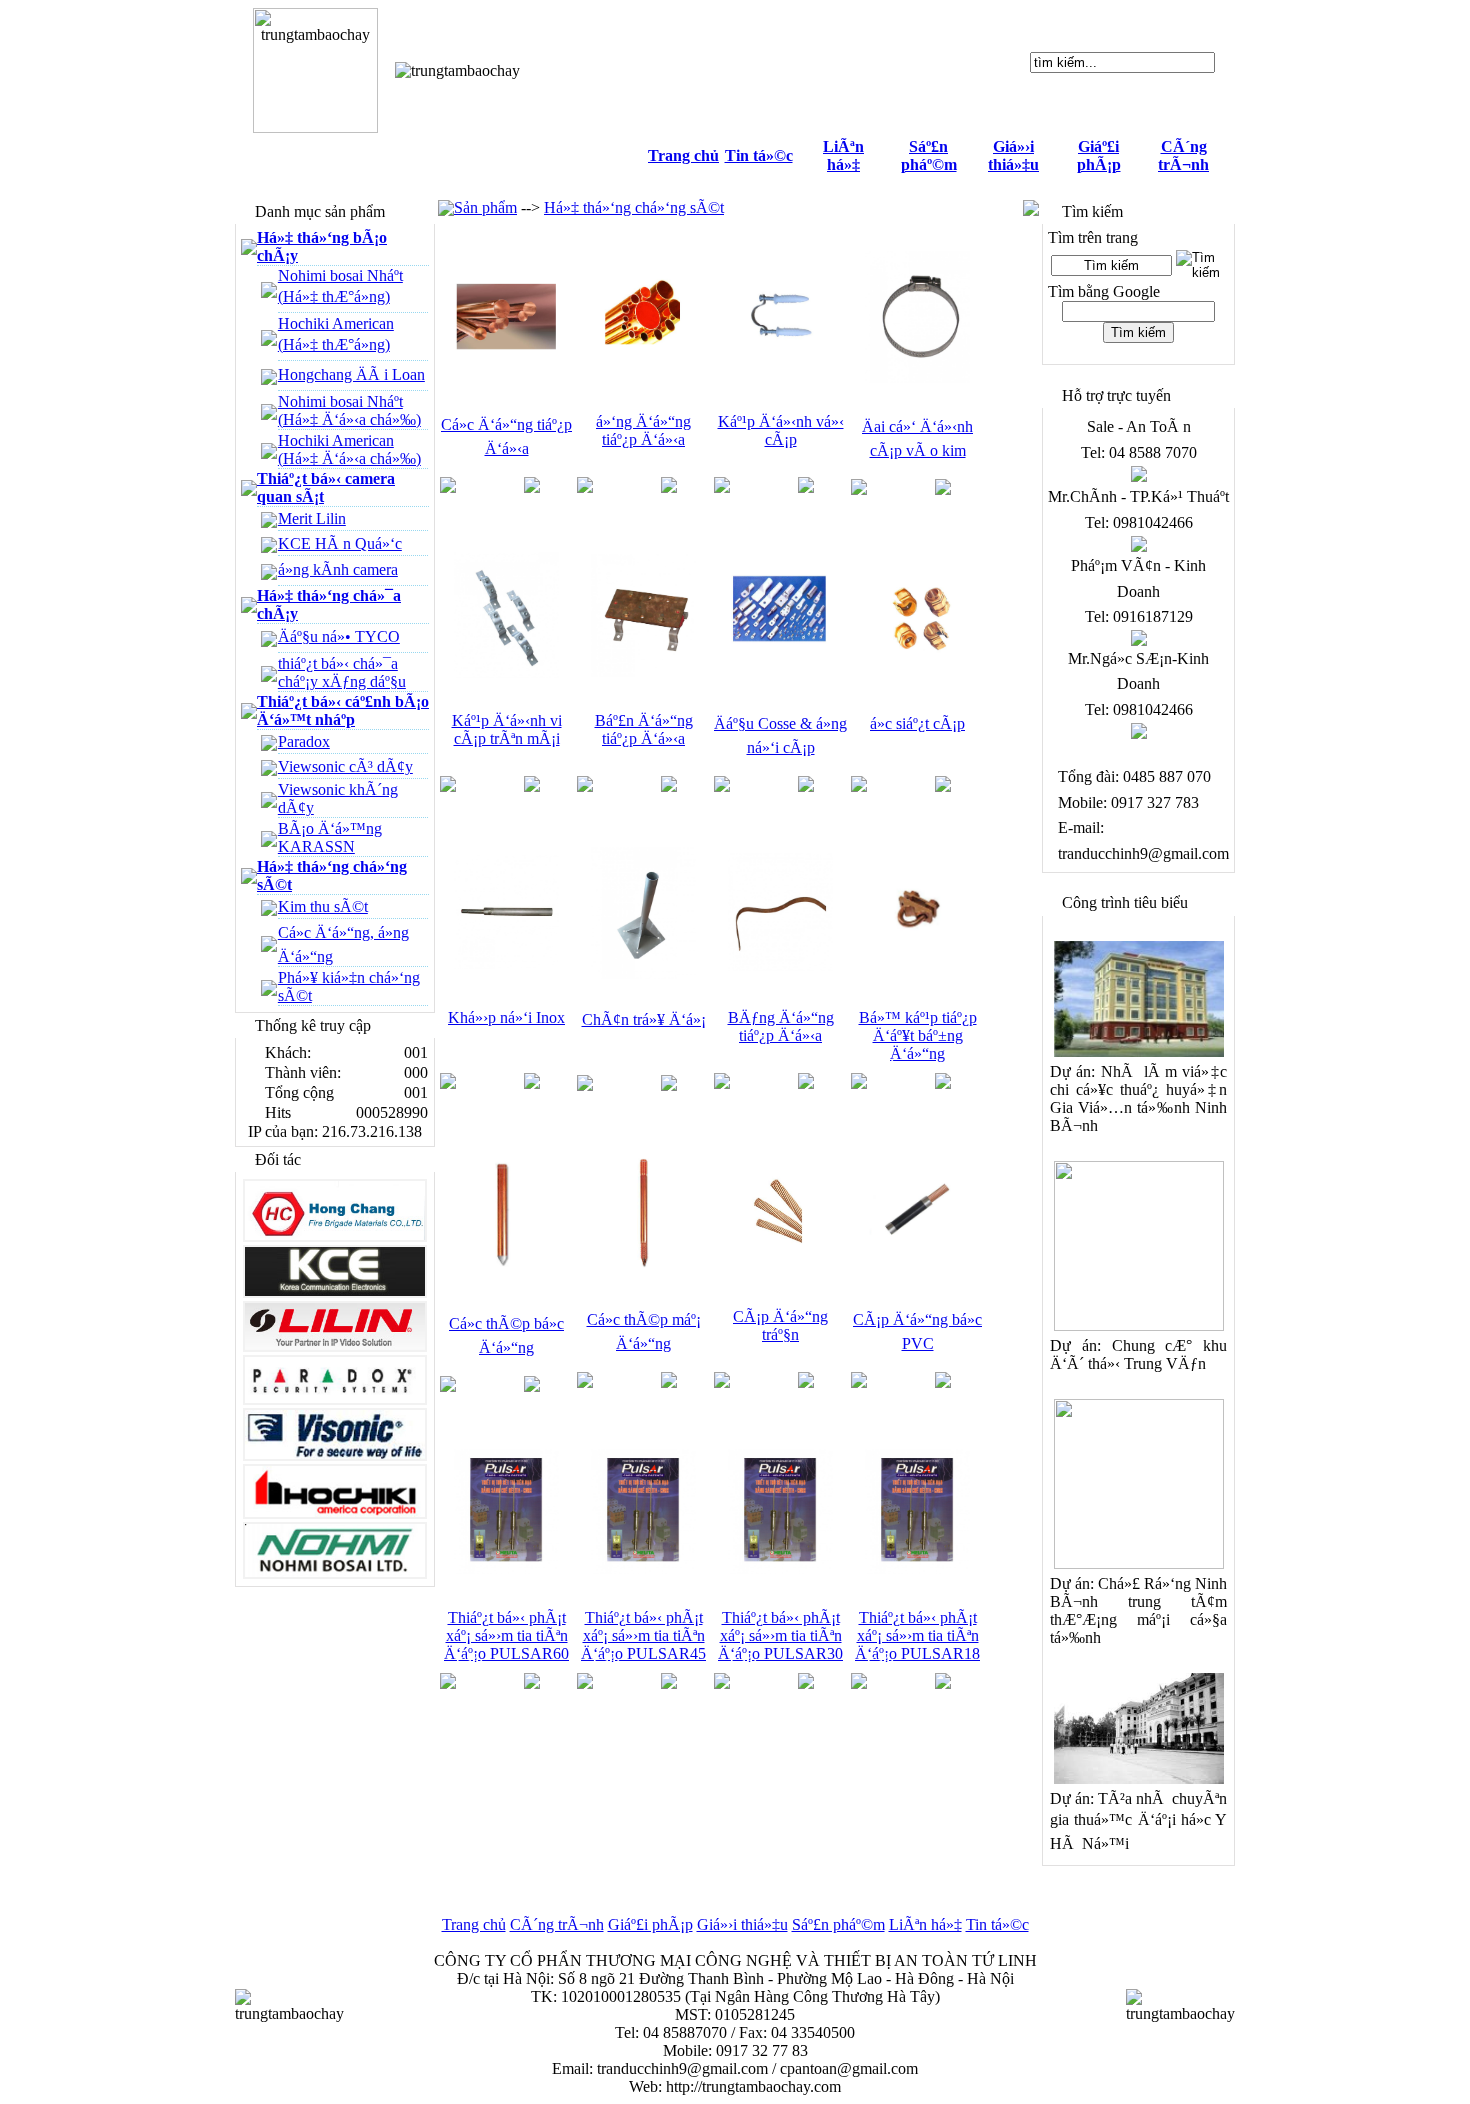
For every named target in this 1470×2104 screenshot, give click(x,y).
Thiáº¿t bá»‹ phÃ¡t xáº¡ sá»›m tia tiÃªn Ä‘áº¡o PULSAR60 (506, 1635)
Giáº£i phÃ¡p (1099, 155)
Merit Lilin (312, 518)
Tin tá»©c (759, 155)
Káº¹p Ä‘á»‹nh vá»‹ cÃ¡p (781, 430)
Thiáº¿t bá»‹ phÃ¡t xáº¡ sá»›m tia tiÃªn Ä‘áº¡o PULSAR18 (917, 1635)
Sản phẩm (485, 207)
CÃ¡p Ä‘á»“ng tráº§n (780, 1325)
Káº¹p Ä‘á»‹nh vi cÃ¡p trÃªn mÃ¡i (507, 729)
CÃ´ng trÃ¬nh (1183, 155)
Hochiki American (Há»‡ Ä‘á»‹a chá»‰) (349, 449)
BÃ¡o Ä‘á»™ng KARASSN (330, 837)
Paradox (304, 741)
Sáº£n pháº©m (929, 155)
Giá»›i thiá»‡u (1013, 155)
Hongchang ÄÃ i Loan (351, 374)
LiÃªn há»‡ (843, 155)
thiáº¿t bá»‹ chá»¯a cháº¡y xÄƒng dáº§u (342, 672)
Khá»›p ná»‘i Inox (506, 1017)
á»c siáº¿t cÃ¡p (917, 723)
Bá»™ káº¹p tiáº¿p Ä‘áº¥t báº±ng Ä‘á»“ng (918, 1035)
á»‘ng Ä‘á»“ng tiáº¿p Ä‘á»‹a (643, 430)
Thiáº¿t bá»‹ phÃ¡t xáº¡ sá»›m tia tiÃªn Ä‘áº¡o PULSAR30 (780, 1635)
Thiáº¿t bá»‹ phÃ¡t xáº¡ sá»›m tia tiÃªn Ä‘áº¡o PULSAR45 (643, 1635)
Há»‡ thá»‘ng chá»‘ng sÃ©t (634, 207)
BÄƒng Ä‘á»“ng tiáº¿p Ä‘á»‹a (781, 1026)
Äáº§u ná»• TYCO (339, 636)
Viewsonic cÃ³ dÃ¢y (345, 766)
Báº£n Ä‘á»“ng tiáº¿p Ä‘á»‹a (644, 729)
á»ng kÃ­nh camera (338, 569)
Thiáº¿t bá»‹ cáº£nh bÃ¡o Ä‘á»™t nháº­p (343, 710)
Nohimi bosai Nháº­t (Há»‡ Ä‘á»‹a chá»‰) (349, 410)
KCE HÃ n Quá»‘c (340, 543)
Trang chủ (683, 155)
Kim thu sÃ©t (323, 906)
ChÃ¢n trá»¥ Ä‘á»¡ (644, 1019)
